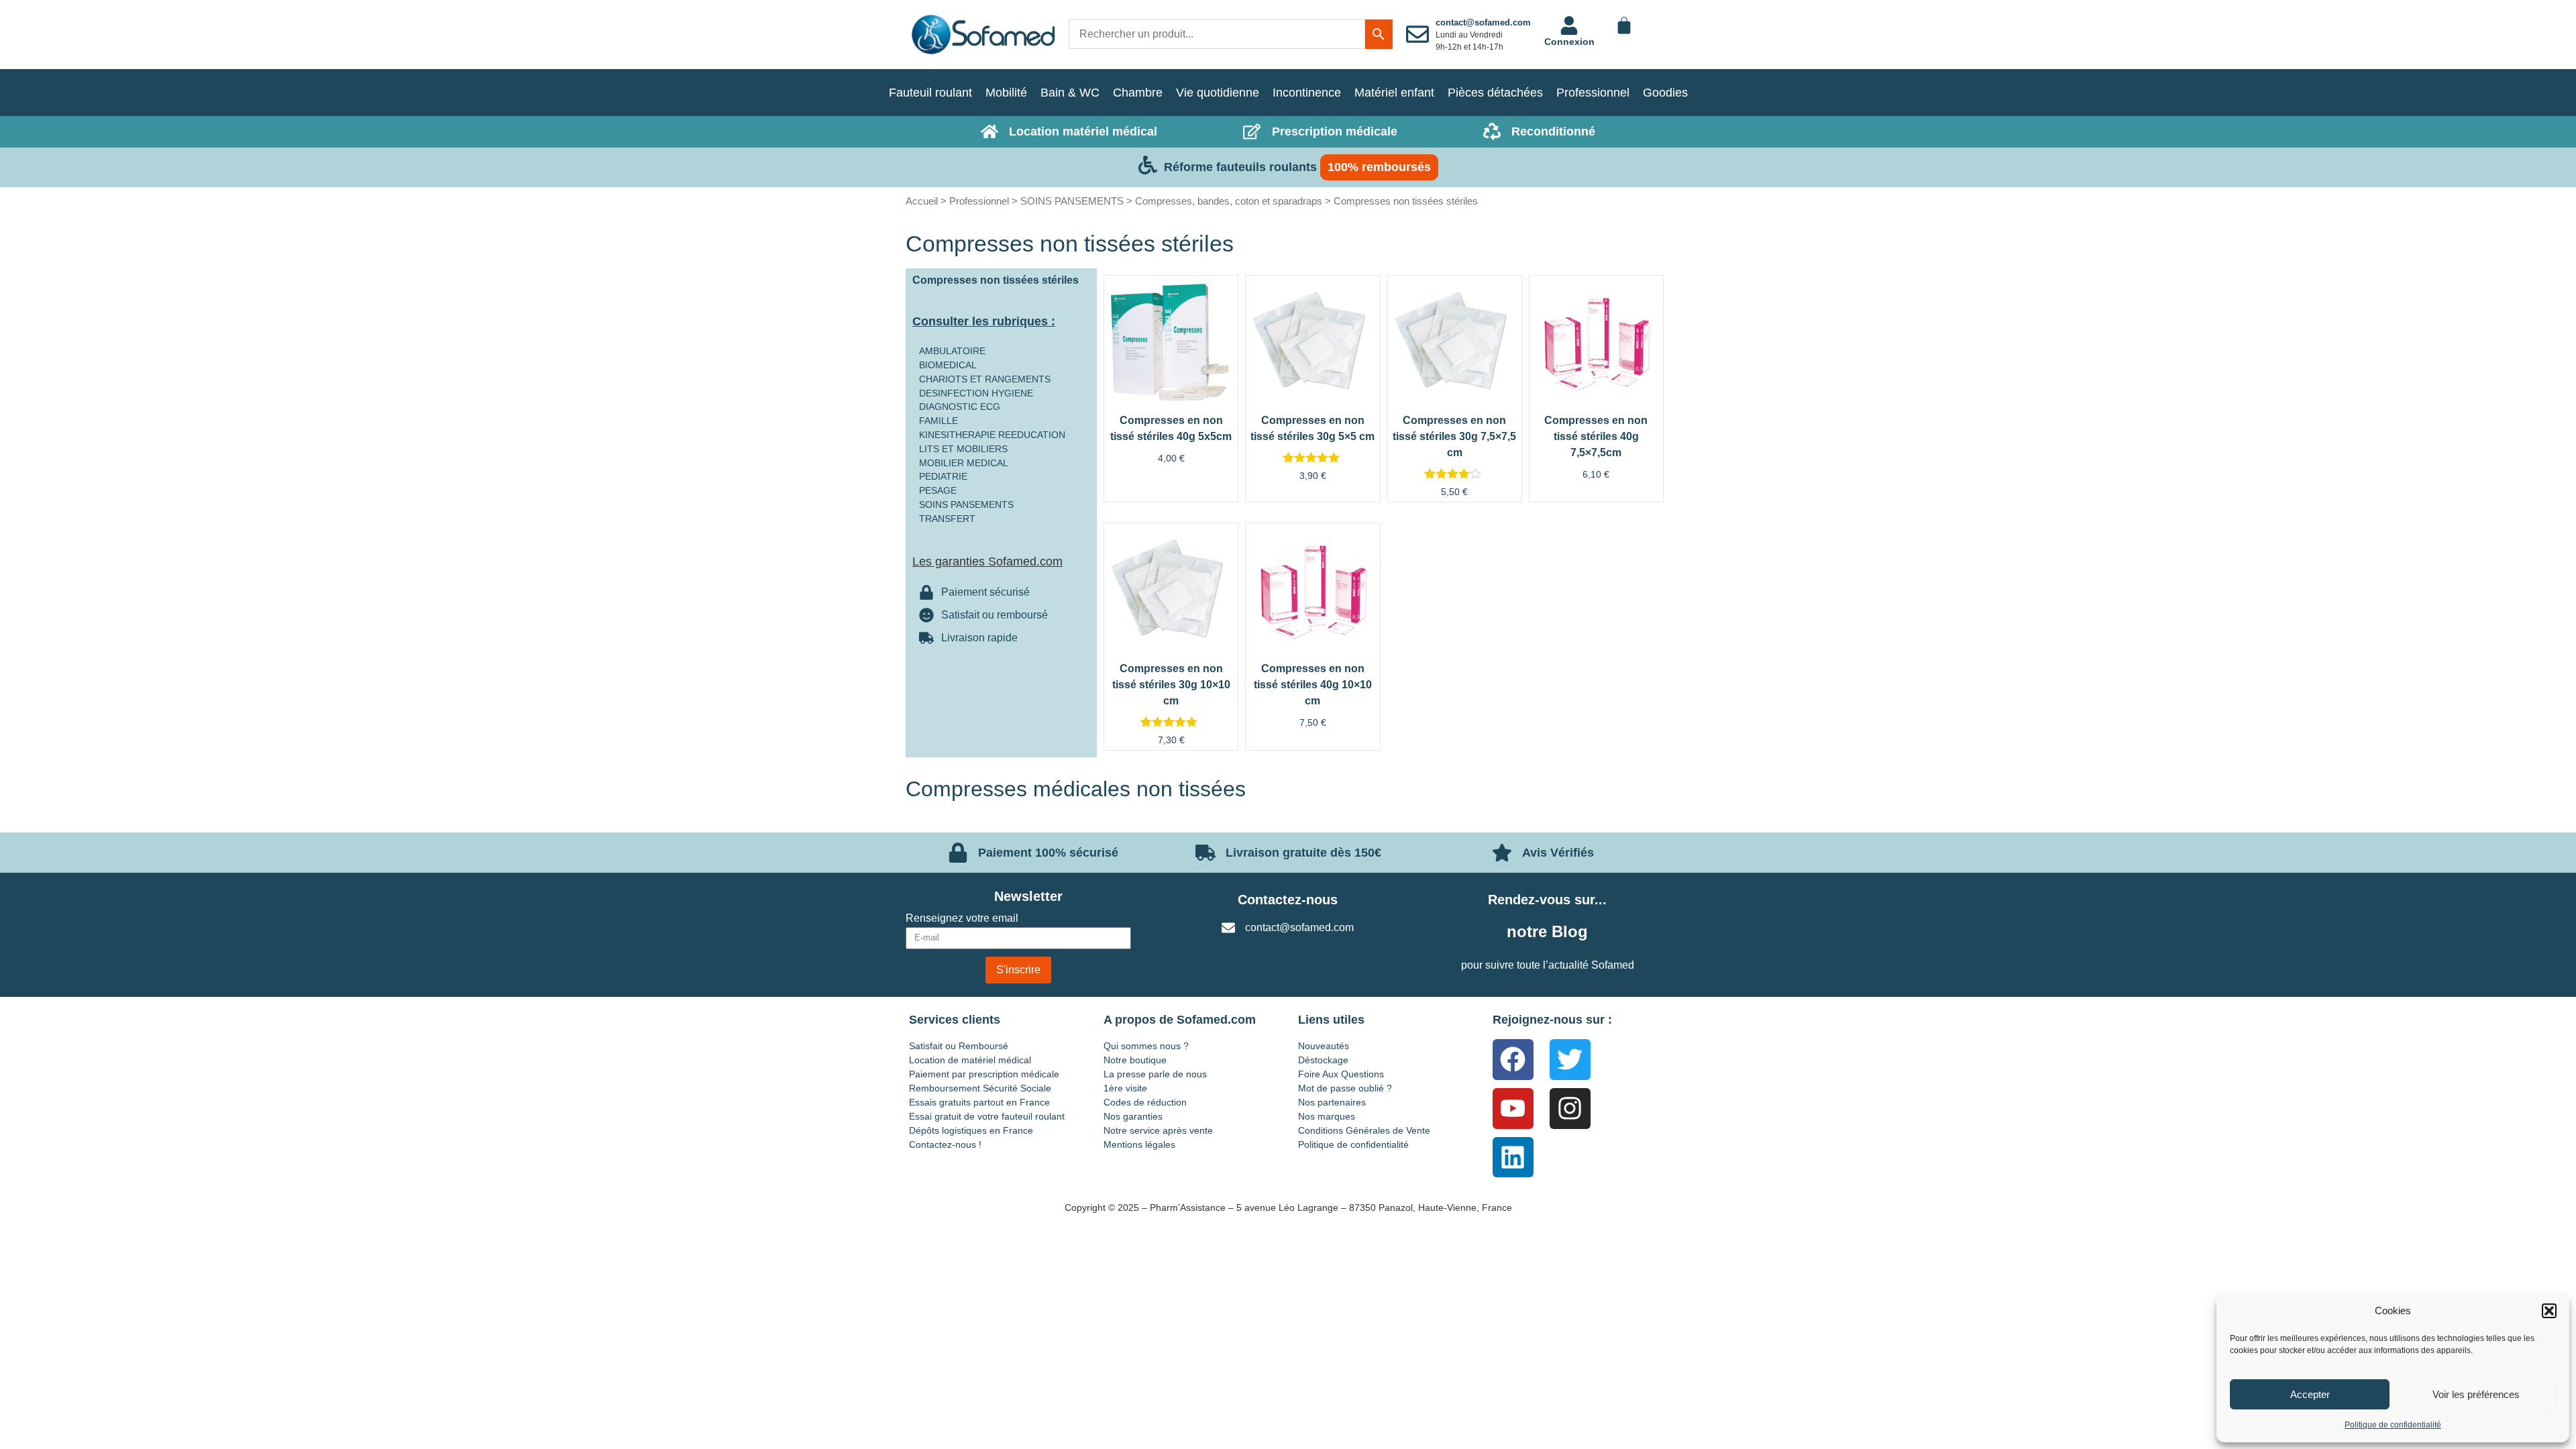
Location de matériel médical (970, 1060)
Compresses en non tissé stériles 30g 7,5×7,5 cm (1454, 436)
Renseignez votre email (962, 918)
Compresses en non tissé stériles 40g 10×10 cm (1313, 685)
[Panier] (1624, 25)
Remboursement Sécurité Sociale (980, 1088)
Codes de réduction (1145, 1102)
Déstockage (1323, 1060)
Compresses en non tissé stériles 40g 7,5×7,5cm (1596, 436)
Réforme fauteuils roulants (1240, 167)
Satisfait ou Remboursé (959, 1046)
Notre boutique (1135, 1060)
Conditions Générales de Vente (1364, 1130)
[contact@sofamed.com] (1417, 34)
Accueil (922, 201)
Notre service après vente (1158, 1130)
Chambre (1138, 93)
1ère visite (1125, 1088)
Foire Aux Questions (1341, 1074)
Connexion (1569, 42)
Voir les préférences (2476, 1394)
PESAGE (938, 490)
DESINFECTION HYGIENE (976, 393)
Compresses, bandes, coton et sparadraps (1229, 201)
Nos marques (1327, 1116)
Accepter (2310, 1394)
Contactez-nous (1288, 900)
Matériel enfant (1394, 93)
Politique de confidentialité (2393, 1425)
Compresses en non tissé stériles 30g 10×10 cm (1171, 685)
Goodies (1665, 93)
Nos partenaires (1332, 1102)
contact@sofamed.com (1483, 22)
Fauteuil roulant (930, 93)
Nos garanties (1133, 1116)
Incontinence (1307, 93)
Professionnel (1593, 93)
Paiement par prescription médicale (984, 1074)
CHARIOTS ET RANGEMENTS (985, 379)
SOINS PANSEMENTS (1072, 201)
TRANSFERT (947, 519)
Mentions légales (1139, 1144)
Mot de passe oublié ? (1345, 1088)
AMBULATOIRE (952, 351)
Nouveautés (1324, 1046)
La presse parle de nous (1155, 1074)
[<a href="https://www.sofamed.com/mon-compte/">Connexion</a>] (1569, 25)
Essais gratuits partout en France (979, 1102)
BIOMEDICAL (948, 365)
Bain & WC (1070, 93)
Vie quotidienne (1218, 93)
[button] (2549, 1311)
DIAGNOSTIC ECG (960, 407)
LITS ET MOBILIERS (963, 449)
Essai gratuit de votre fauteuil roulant (987, 1116)
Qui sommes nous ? (1146, 1046)
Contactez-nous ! (945, 1144)
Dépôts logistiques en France (971, 1130)
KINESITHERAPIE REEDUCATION (992, 435)
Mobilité (1006, 93)
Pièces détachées (1495, 93)
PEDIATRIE (943, 476)
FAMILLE (938, 421)
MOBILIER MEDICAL (964, 463)
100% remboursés (1379, 167)
